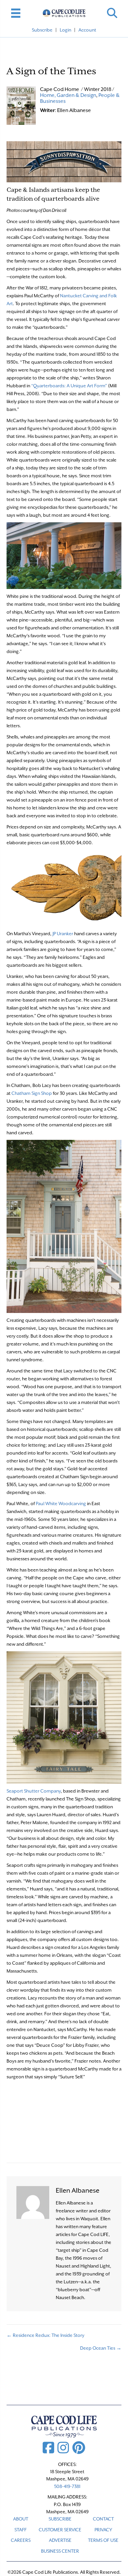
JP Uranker (63, 934)
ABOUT (21, 2519)
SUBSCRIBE (60, 2519)
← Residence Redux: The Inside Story (45, 2335)
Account (87, 30)
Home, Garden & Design (68, 95)
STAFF (21, 2530)
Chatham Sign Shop (32, 1093)
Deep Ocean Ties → (101, 2348)
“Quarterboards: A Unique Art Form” (69, 386)
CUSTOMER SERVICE (60, 2530)
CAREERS (21, 2540)
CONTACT (103, 2519)
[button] (112, 13)
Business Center (60, 2551)
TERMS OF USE (103, 2540)
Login (65, 30)
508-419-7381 (67, 2486)
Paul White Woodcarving (61, 1503)
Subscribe (42, 30)
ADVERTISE (60, 2540)
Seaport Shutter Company (34, 1791)
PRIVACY (103, 2530)
